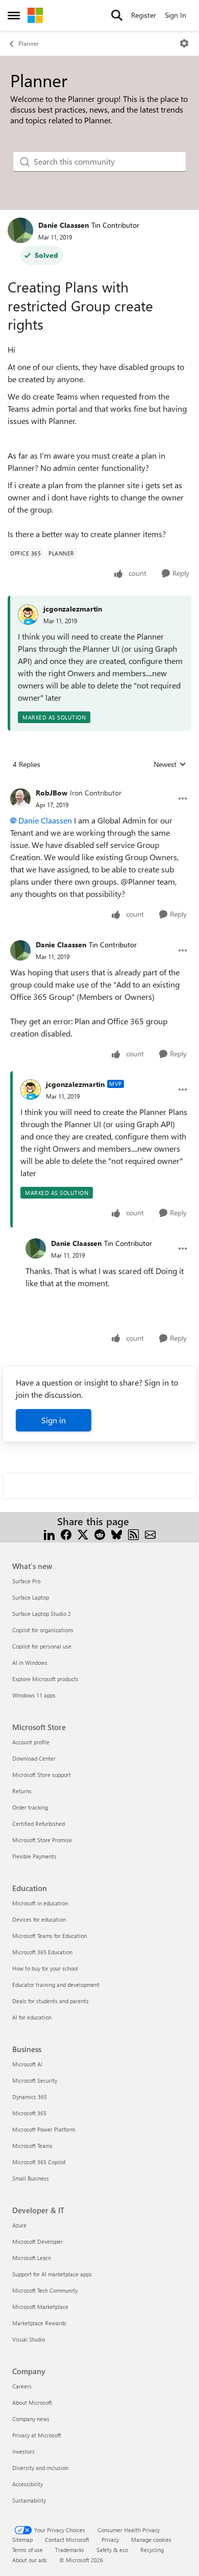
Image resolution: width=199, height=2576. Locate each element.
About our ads (30, 2560)
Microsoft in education (40, 1903)
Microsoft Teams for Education (49, 1936)
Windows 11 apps (34, 1695)
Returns (22, 1791)
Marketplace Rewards (39, 2323)
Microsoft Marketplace (40, 2307)
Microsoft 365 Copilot (39, 2162)
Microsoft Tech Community (45, 2290)
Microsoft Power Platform (44, 2129)
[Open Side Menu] (14, 15)
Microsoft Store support (42, 1775)
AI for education (32, 2017)
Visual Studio (29, 2339)
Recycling (152, 2550)
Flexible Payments (34, 1856)
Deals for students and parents (51, 2001)
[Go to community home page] (35, 15)
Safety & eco (112, 2550)
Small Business (31, 2178)
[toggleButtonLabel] (184, 43)
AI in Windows (30, 1663)
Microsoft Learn (32, 2258)
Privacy (110, 2540)
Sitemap (22, 2540)
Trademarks (70, 2550)
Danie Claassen (64, 225)
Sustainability (29, 2500)
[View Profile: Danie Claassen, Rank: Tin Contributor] (20, 230)
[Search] (117, 15)
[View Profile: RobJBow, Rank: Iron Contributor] (20, 799)
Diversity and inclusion (40, 2468)
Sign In (176, 15)
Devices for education (39, 1919)
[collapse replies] (99, 785)
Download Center (34, 1758)
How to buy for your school (45, 1968)
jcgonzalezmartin (73, 609)
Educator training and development (56, 1985)
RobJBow (52, 793)
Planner (29, 43)
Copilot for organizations (43, 1630)
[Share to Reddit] (100, 1534)
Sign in (54, 1420)
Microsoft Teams (32, 2146)
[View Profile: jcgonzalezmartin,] (28, 615)
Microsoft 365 (29, 2113)
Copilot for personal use (42, 1646)
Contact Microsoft (67, 2540)
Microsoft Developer (38, 2241)
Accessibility (28, 2484)
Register (144, 15)
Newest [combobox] (170, 764)
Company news (31, 2419)
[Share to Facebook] (66, 1534)
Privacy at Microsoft (37, 2435)
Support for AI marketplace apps (52, 2274)
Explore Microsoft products (45, 1679)
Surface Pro (26, 1581)
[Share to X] (83, 1534)
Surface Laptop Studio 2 (42, 1614)
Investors (23, 2451)
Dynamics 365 (30, 2097)
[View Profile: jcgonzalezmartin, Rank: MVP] (31, 1090)
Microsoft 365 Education (42, 1952)
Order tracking (30, 1807)
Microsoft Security (35, 2080)
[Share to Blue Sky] (117, 1534)
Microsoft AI (27, 2064)
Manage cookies (151, 2540)
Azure (19, 2225)
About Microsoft (32, 2402)
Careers (22, 2386)
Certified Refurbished (39, 1824)
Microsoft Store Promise (42, 1840)
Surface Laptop (31, 1597)
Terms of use (28, 2550)
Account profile (31, 1742)
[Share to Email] (150, 1534)
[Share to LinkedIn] (49, 1534)
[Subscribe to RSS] (133, 1534)
